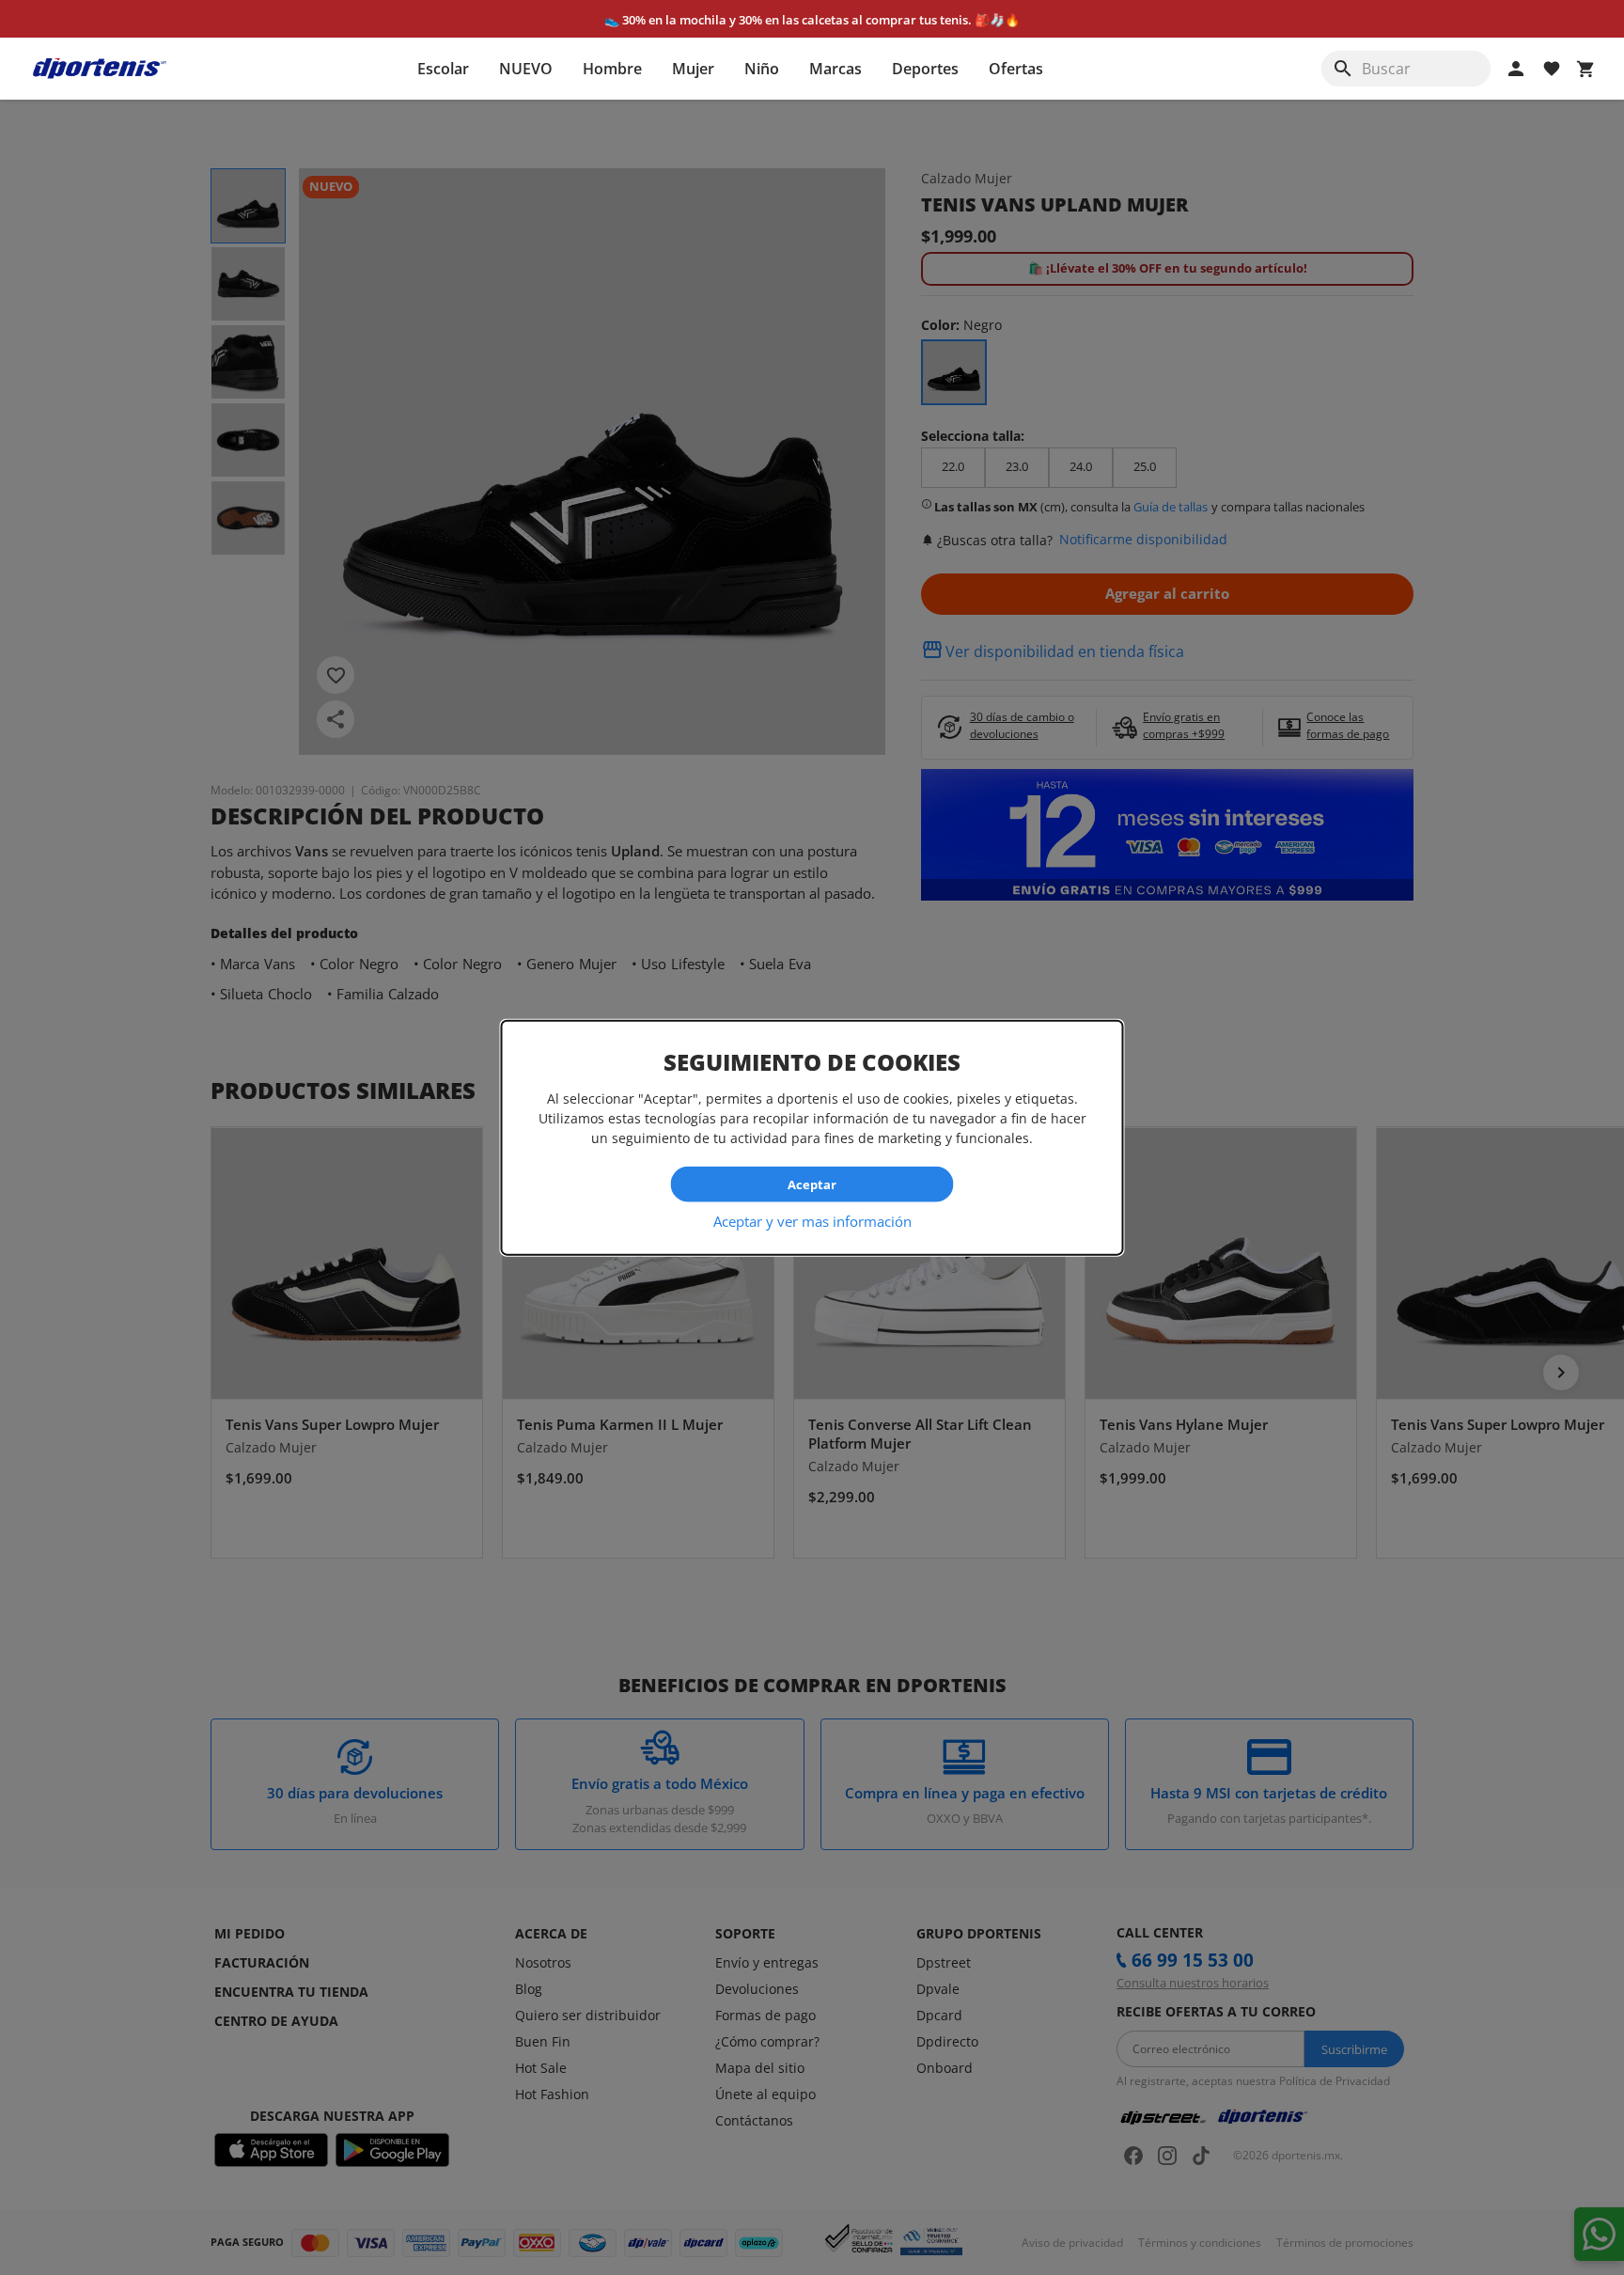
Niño (762, 69)
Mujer (693, 69)
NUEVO (526, 69)
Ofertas (1016, 69)
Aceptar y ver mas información (812, 1221)
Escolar (443, 69)
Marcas (835, 69)
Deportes (925, 69)
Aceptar (812, 1184)
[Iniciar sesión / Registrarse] (1516, 69)
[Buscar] (1343, 69)
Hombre (612, 69)
